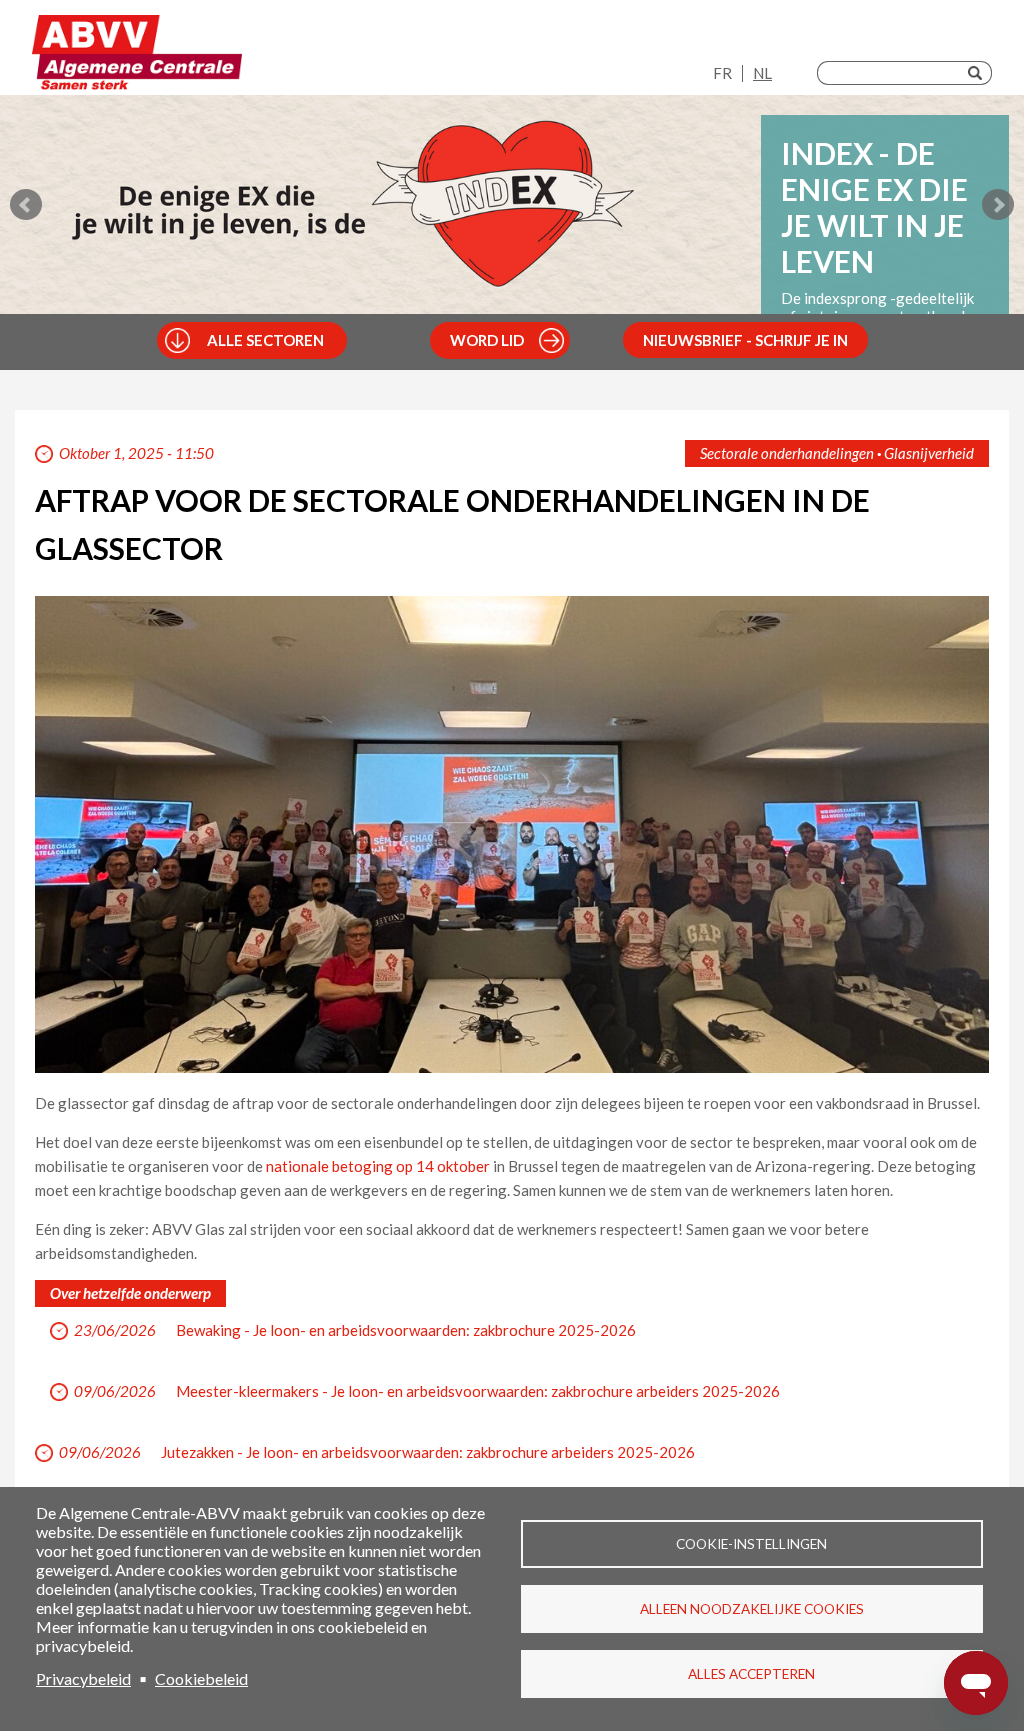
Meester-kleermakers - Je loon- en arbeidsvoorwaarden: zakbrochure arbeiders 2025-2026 (478, 1391)
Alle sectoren (265, 340)
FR (722, 73)
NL (762, 73)
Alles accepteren (751, 1674)
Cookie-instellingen (751, 1544)
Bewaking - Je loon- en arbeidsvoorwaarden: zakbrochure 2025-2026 (406, 1330)
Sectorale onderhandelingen (787, 453)
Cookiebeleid (201, 1678)
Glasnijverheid (929, 453)
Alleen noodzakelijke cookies (752, 1609)
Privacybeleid (83, 1678)
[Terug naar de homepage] (137, 52)
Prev (26, 205)
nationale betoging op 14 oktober (378, 1166)
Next (998, 205)
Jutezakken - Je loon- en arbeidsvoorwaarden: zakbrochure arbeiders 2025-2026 (428, 1452)
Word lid (487, 340)
